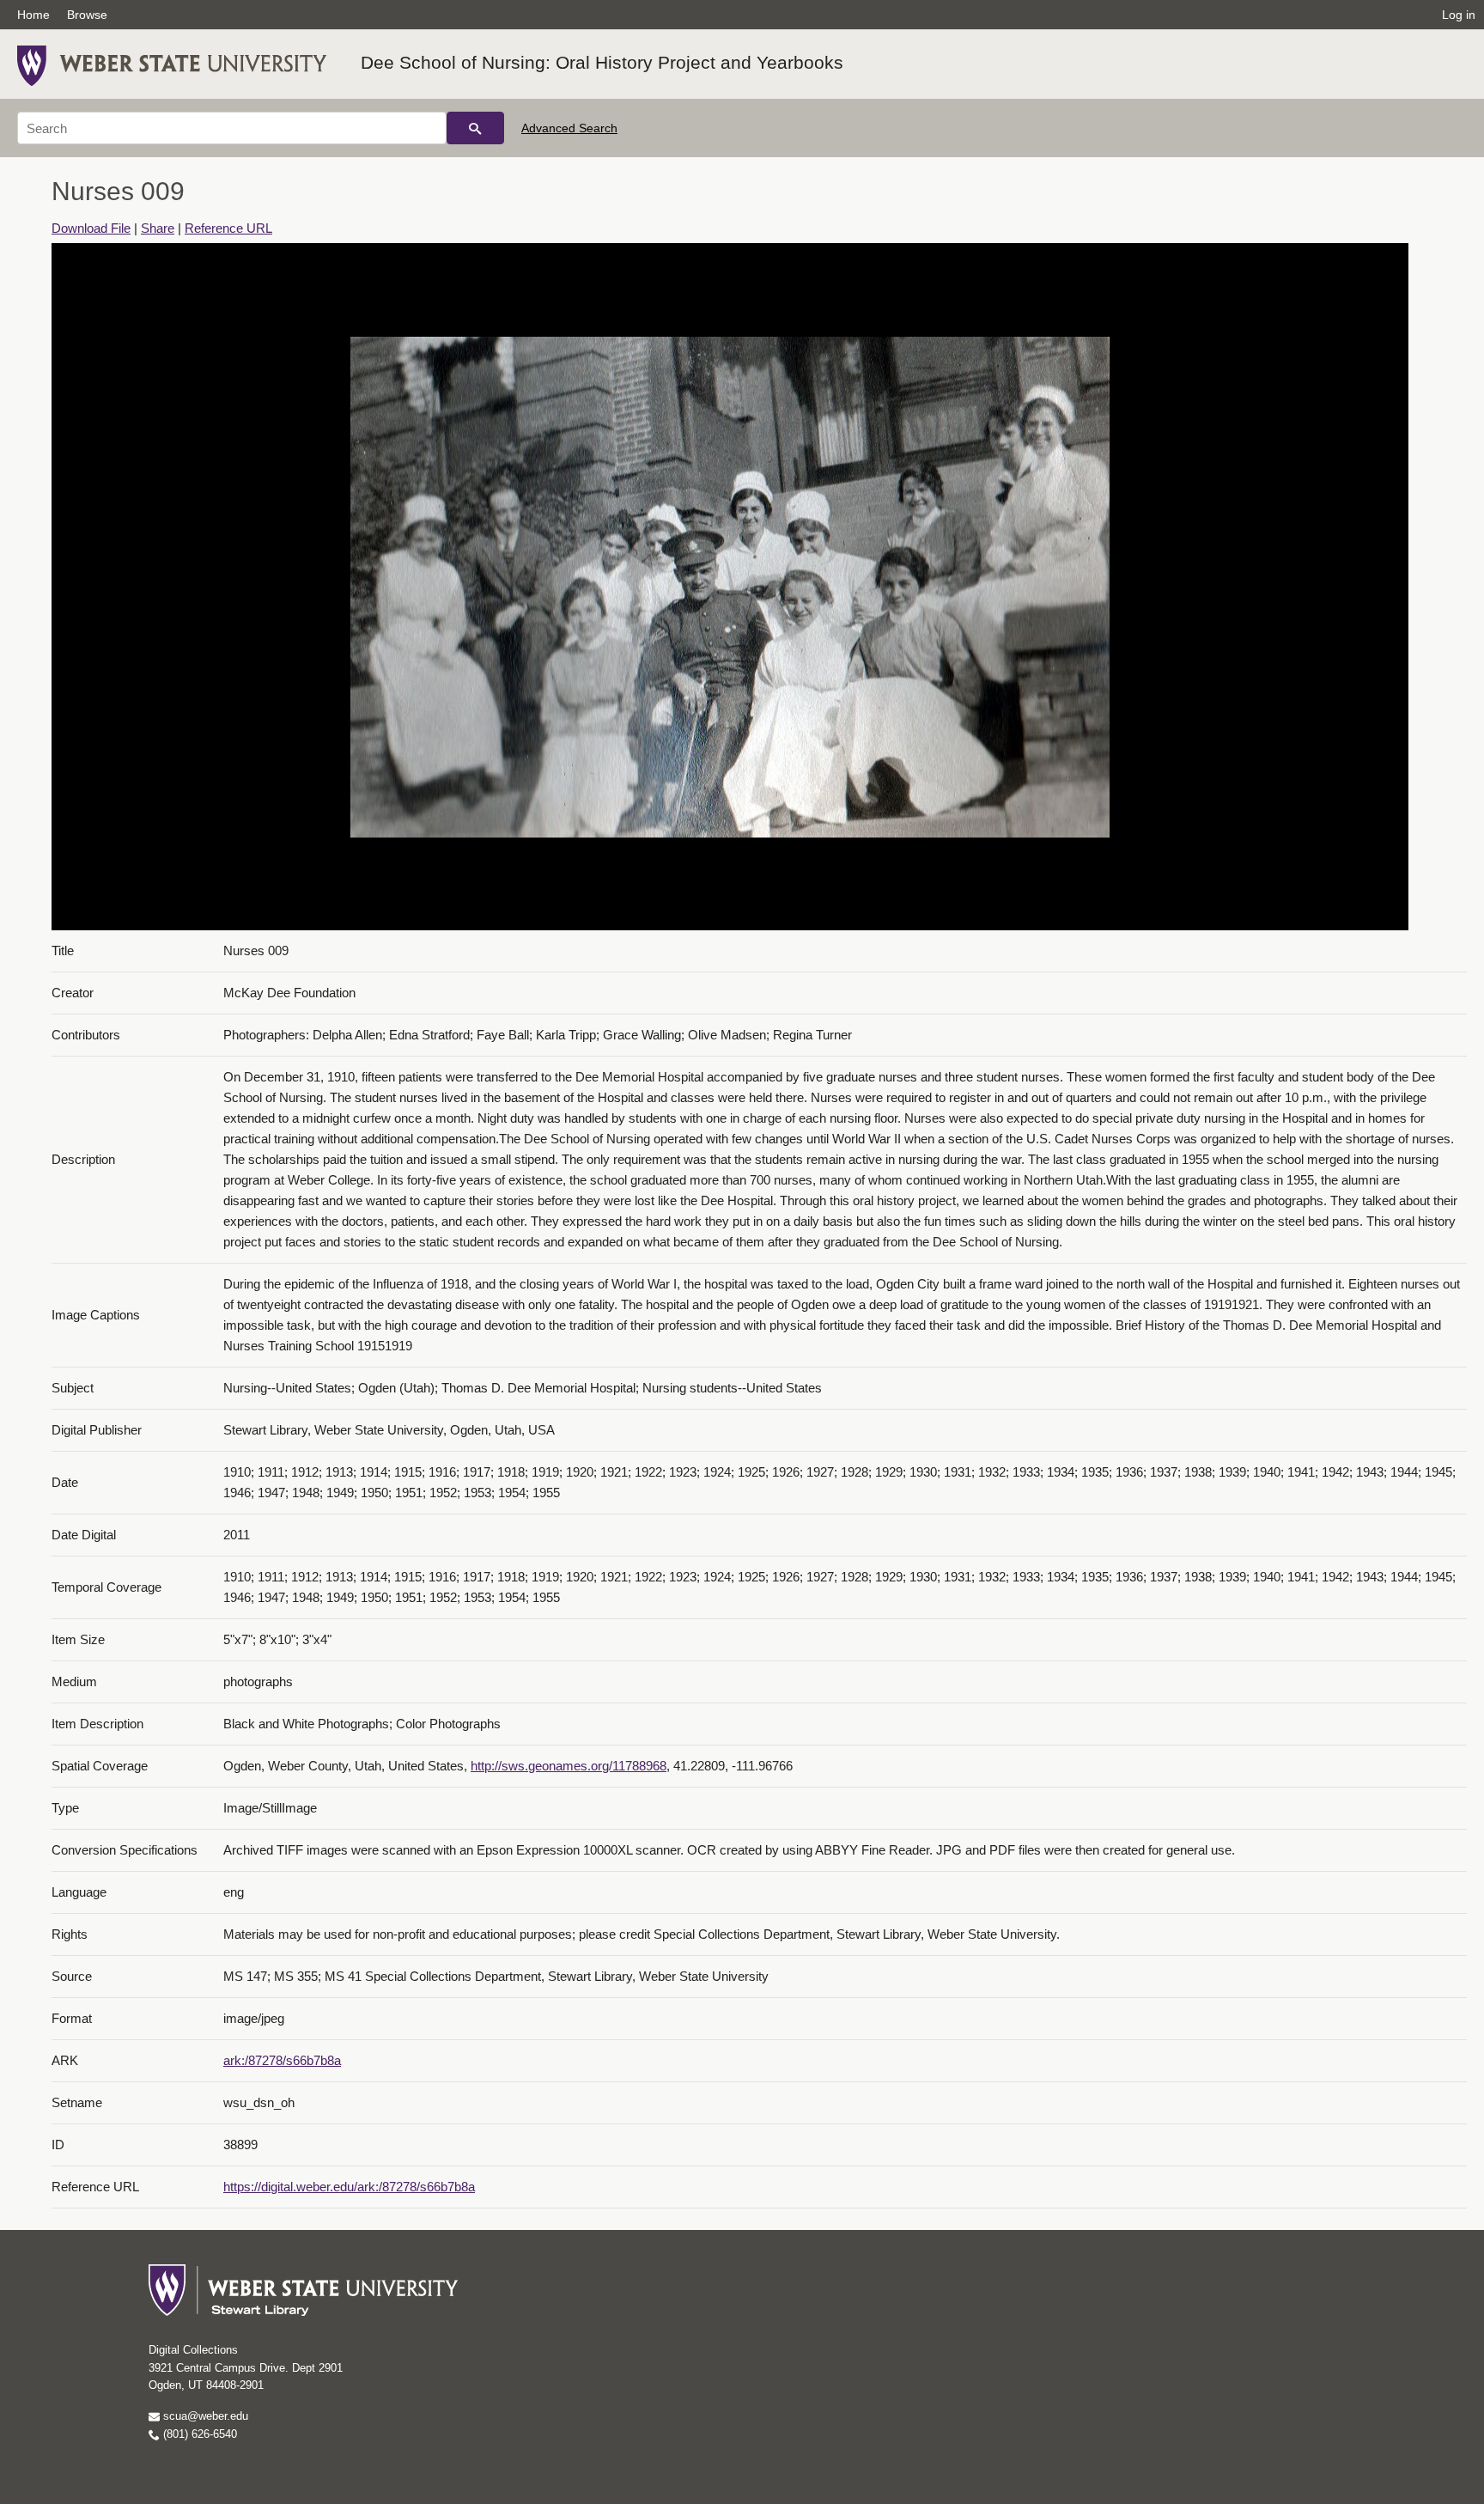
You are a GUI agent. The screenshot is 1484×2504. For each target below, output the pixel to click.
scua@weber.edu (204, 2416)
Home (33, 15)
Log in (1459, 15)
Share (158, 228)
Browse (87, 15)
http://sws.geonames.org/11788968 (569, 1766)
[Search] (475, 128)
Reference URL (228, 228)
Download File (91, 228)
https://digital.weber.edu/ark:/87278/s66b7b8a (349, 2187)
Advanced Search (569, 128)
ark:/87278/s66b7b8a (282, 2060)
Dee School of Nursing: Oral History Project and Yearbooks (602, 62)
